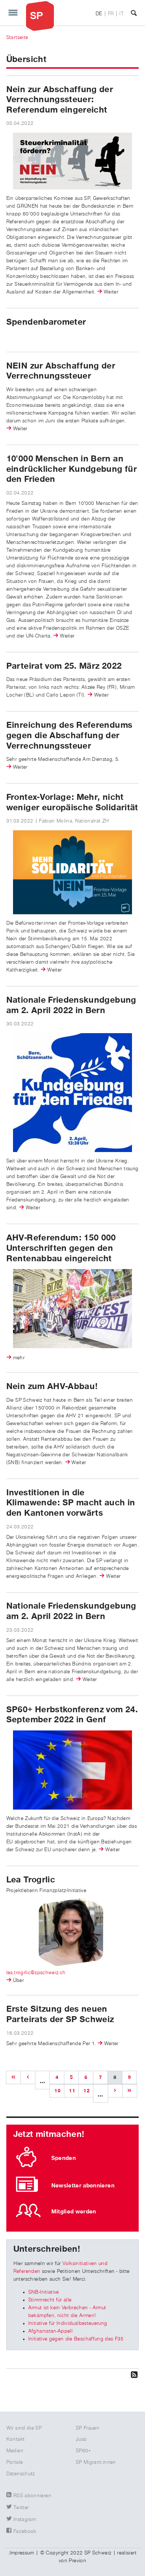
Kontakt (15, 2439)
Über (18, 1980)
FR (111, 14)
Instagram (25, 2520)
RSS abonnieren (32, 2496)
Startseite (17, 38)
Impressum (22, 2553)
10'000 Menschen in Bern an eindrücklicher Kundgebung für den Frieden (72, 469)
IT (122, 14)
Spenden (64, 2158)
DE (99, 14)
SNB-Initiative (44, 2292)
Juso (81, 2439)
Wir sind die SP (24, 2428)
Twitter (21, 2508)
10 (57, 2091)
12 (86, 2091)
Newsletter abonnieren (83, 2186)
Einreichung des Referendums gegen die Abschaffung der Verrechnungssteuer (69, 735)
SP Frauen (88, 2428)
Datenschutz (21, 2474)
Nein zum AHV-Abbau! (52, 1386)
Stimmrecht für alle (50, 2300)
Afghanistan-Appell (50, 2331)
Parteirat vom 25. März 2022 (64, 666)
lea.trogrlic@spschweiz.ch (36, 1973)
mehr (19, 1358)
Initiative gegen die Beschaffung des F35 (76, 2339)
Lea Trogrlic (31, 1880)
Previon (77, 2561)
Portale (14, 2462)
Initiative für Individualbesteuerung (68, 2323)
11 (72, 2091)
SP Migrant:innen (96, 2462)
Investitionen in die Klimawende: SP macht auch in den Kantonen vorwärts (71, 1503)
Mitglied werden (74, 2212)
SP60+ (84, 2451)
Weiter (111, 292)
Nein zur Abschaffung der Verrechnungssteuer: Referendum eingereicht (60, 100)
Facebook (25, 2531)
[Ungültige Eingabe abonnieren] (72, 2374)
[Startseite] (40, 16)
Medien (15, 2451)
